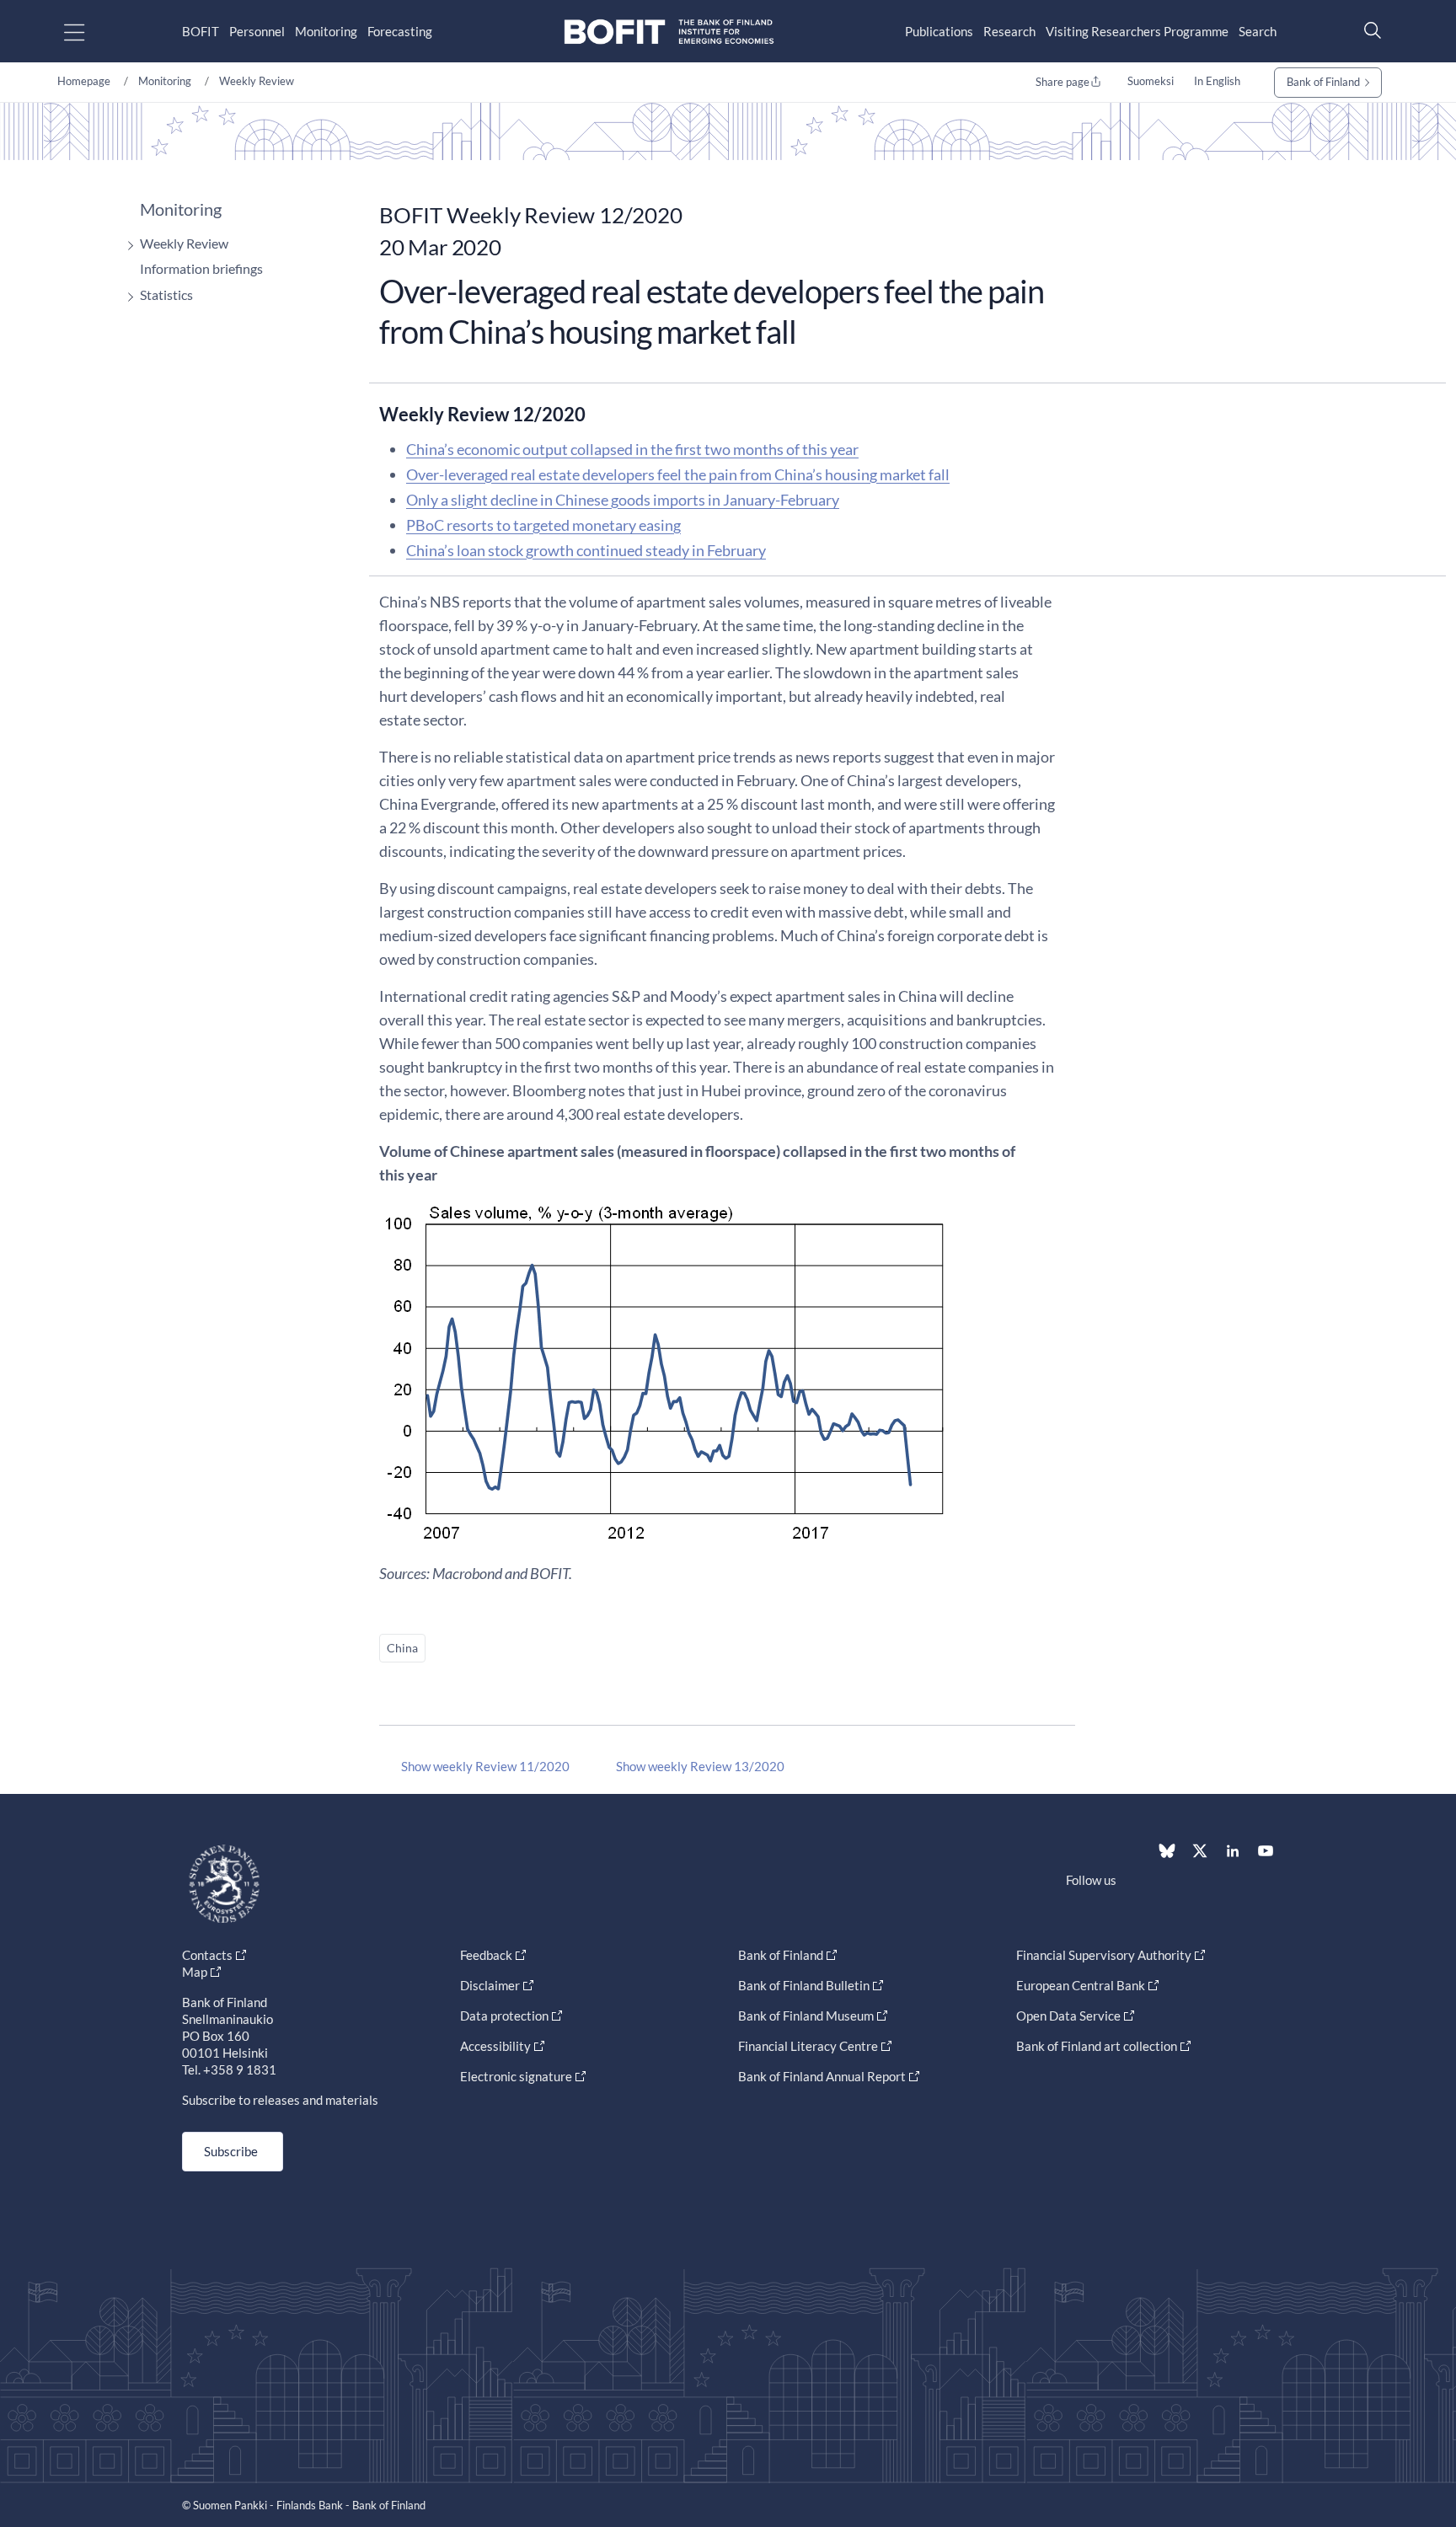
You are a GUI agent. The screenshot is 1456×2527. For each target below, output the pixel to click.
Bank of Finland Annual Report (822, 2076)
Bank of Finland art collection (1097, 2046)
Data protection (504, 2016)
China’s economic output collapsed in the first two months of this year (632, 449)
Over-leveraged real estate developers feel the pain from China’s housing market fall (678, 474)
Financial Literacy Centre (808, 2046)
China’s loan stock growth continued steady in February (586, 550)
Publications (939, 31)
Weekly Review (257, 81)
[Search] (1368, 30)
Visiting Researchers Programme (1137, 31)
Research (1009, 31)
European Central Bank (1081, 1985)
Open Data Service (1068, 2016)
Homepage (84, 81)
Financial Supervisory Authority (1104, 1955)
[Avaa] (126, 246)
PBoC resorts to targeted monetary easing (543, 525)
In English (1217, 81)
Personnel (257, 31)
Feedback (486, 1955)
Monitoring (326, 31)
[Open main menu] (89, 32)
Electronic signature (516, 2076)
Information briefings (201, 268)
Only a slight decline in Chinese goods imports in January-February (623, 500)
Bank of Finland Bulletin (804, 1985)
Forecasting (400, 31)
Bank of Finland (1323, 82)
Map (195, 1972)
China (402, 1648)
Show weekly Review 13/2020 (700, 1766)
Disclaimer (490, 1985)
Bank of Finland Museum (806, 2016)
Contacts (207, 1955)
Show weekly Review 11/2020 (485, 1766)
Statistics (166, 294)
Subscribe (231, 2151)
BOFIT (201, 31)
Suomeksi (1151, 81)
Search (1258, 31)
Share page (1063, 82)
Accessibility (495, 2046)
